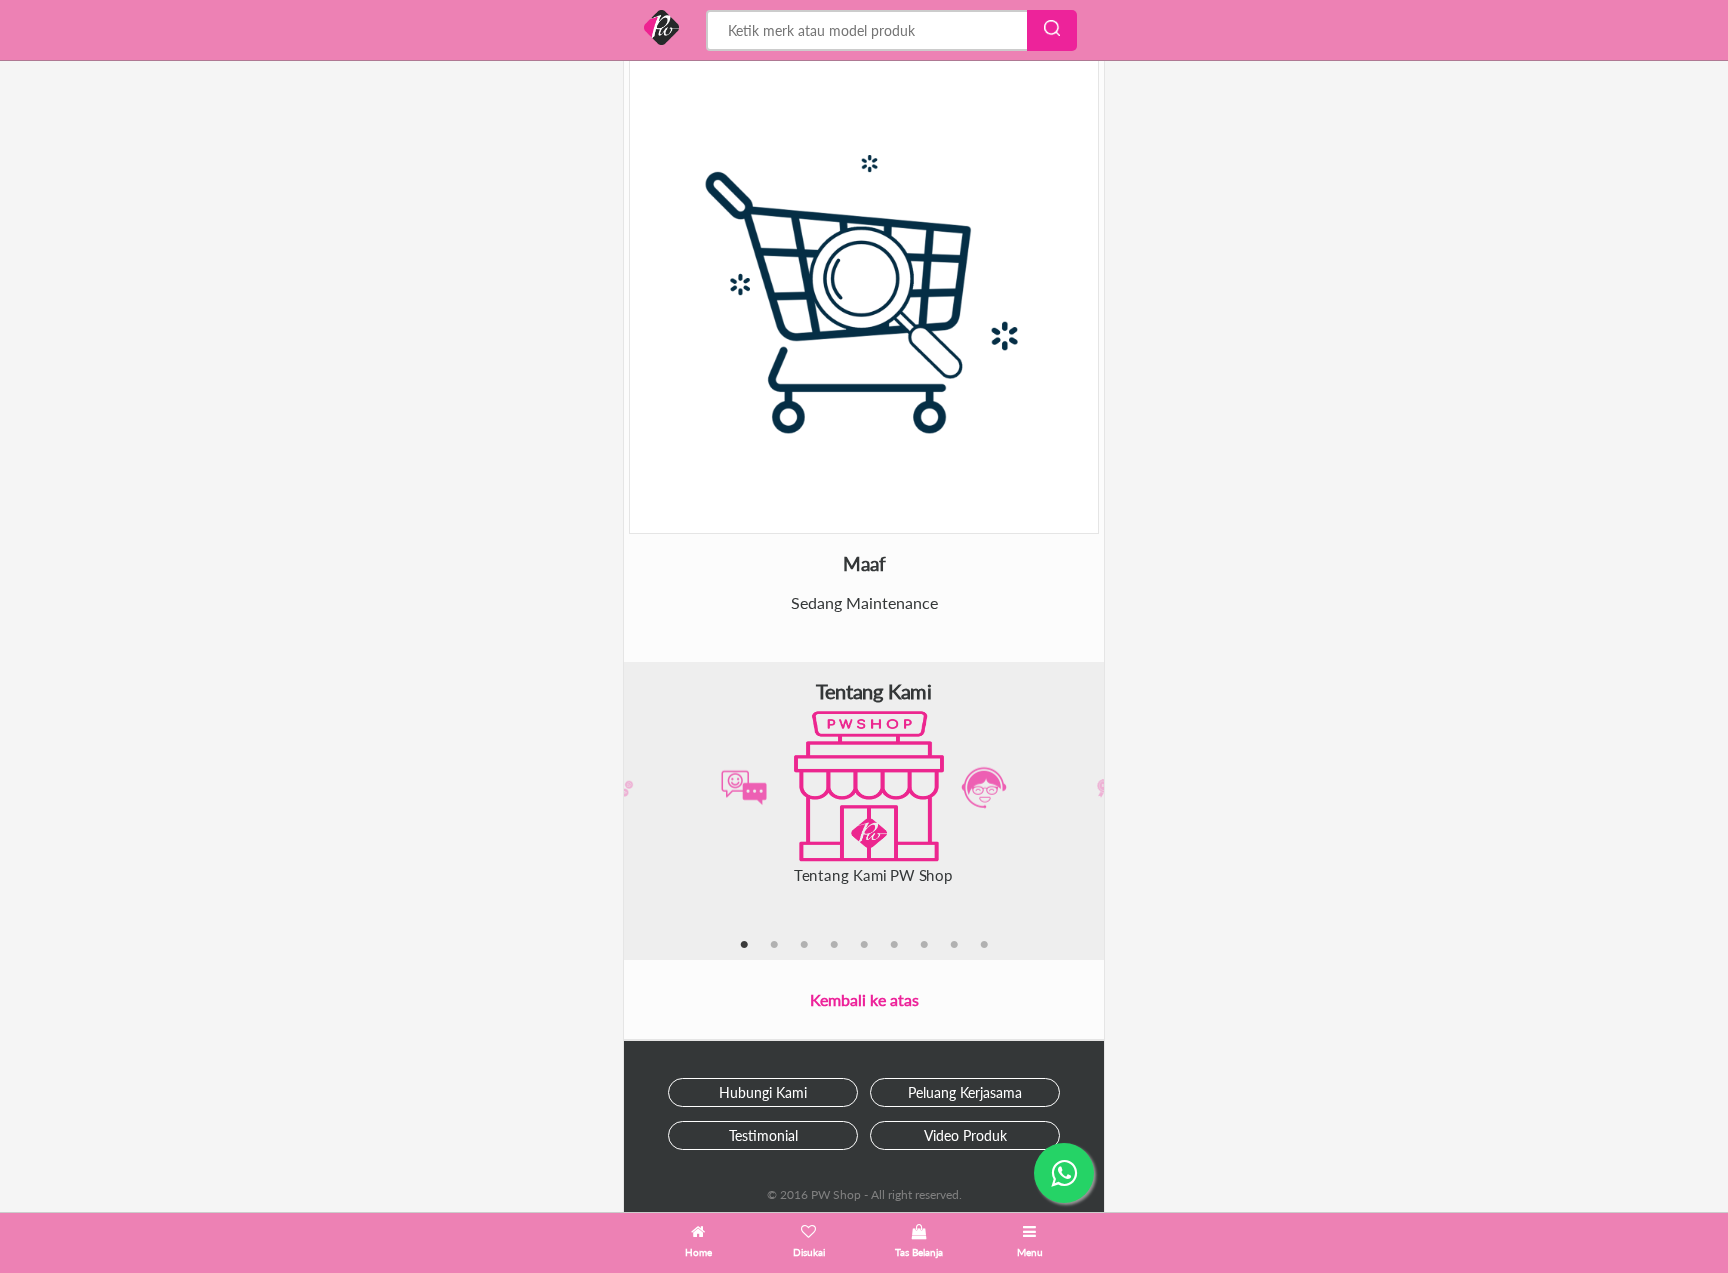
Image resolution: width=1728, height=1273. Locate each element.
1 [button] (744, 945)
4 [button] (834, 945)
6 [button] (894, 945)
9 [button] (984, 945)
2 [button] (774, 945)
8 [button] (954, 945)
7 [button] (924, 945)
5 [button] (864, 945)
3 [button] (804, 945)
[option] (864, 788)
